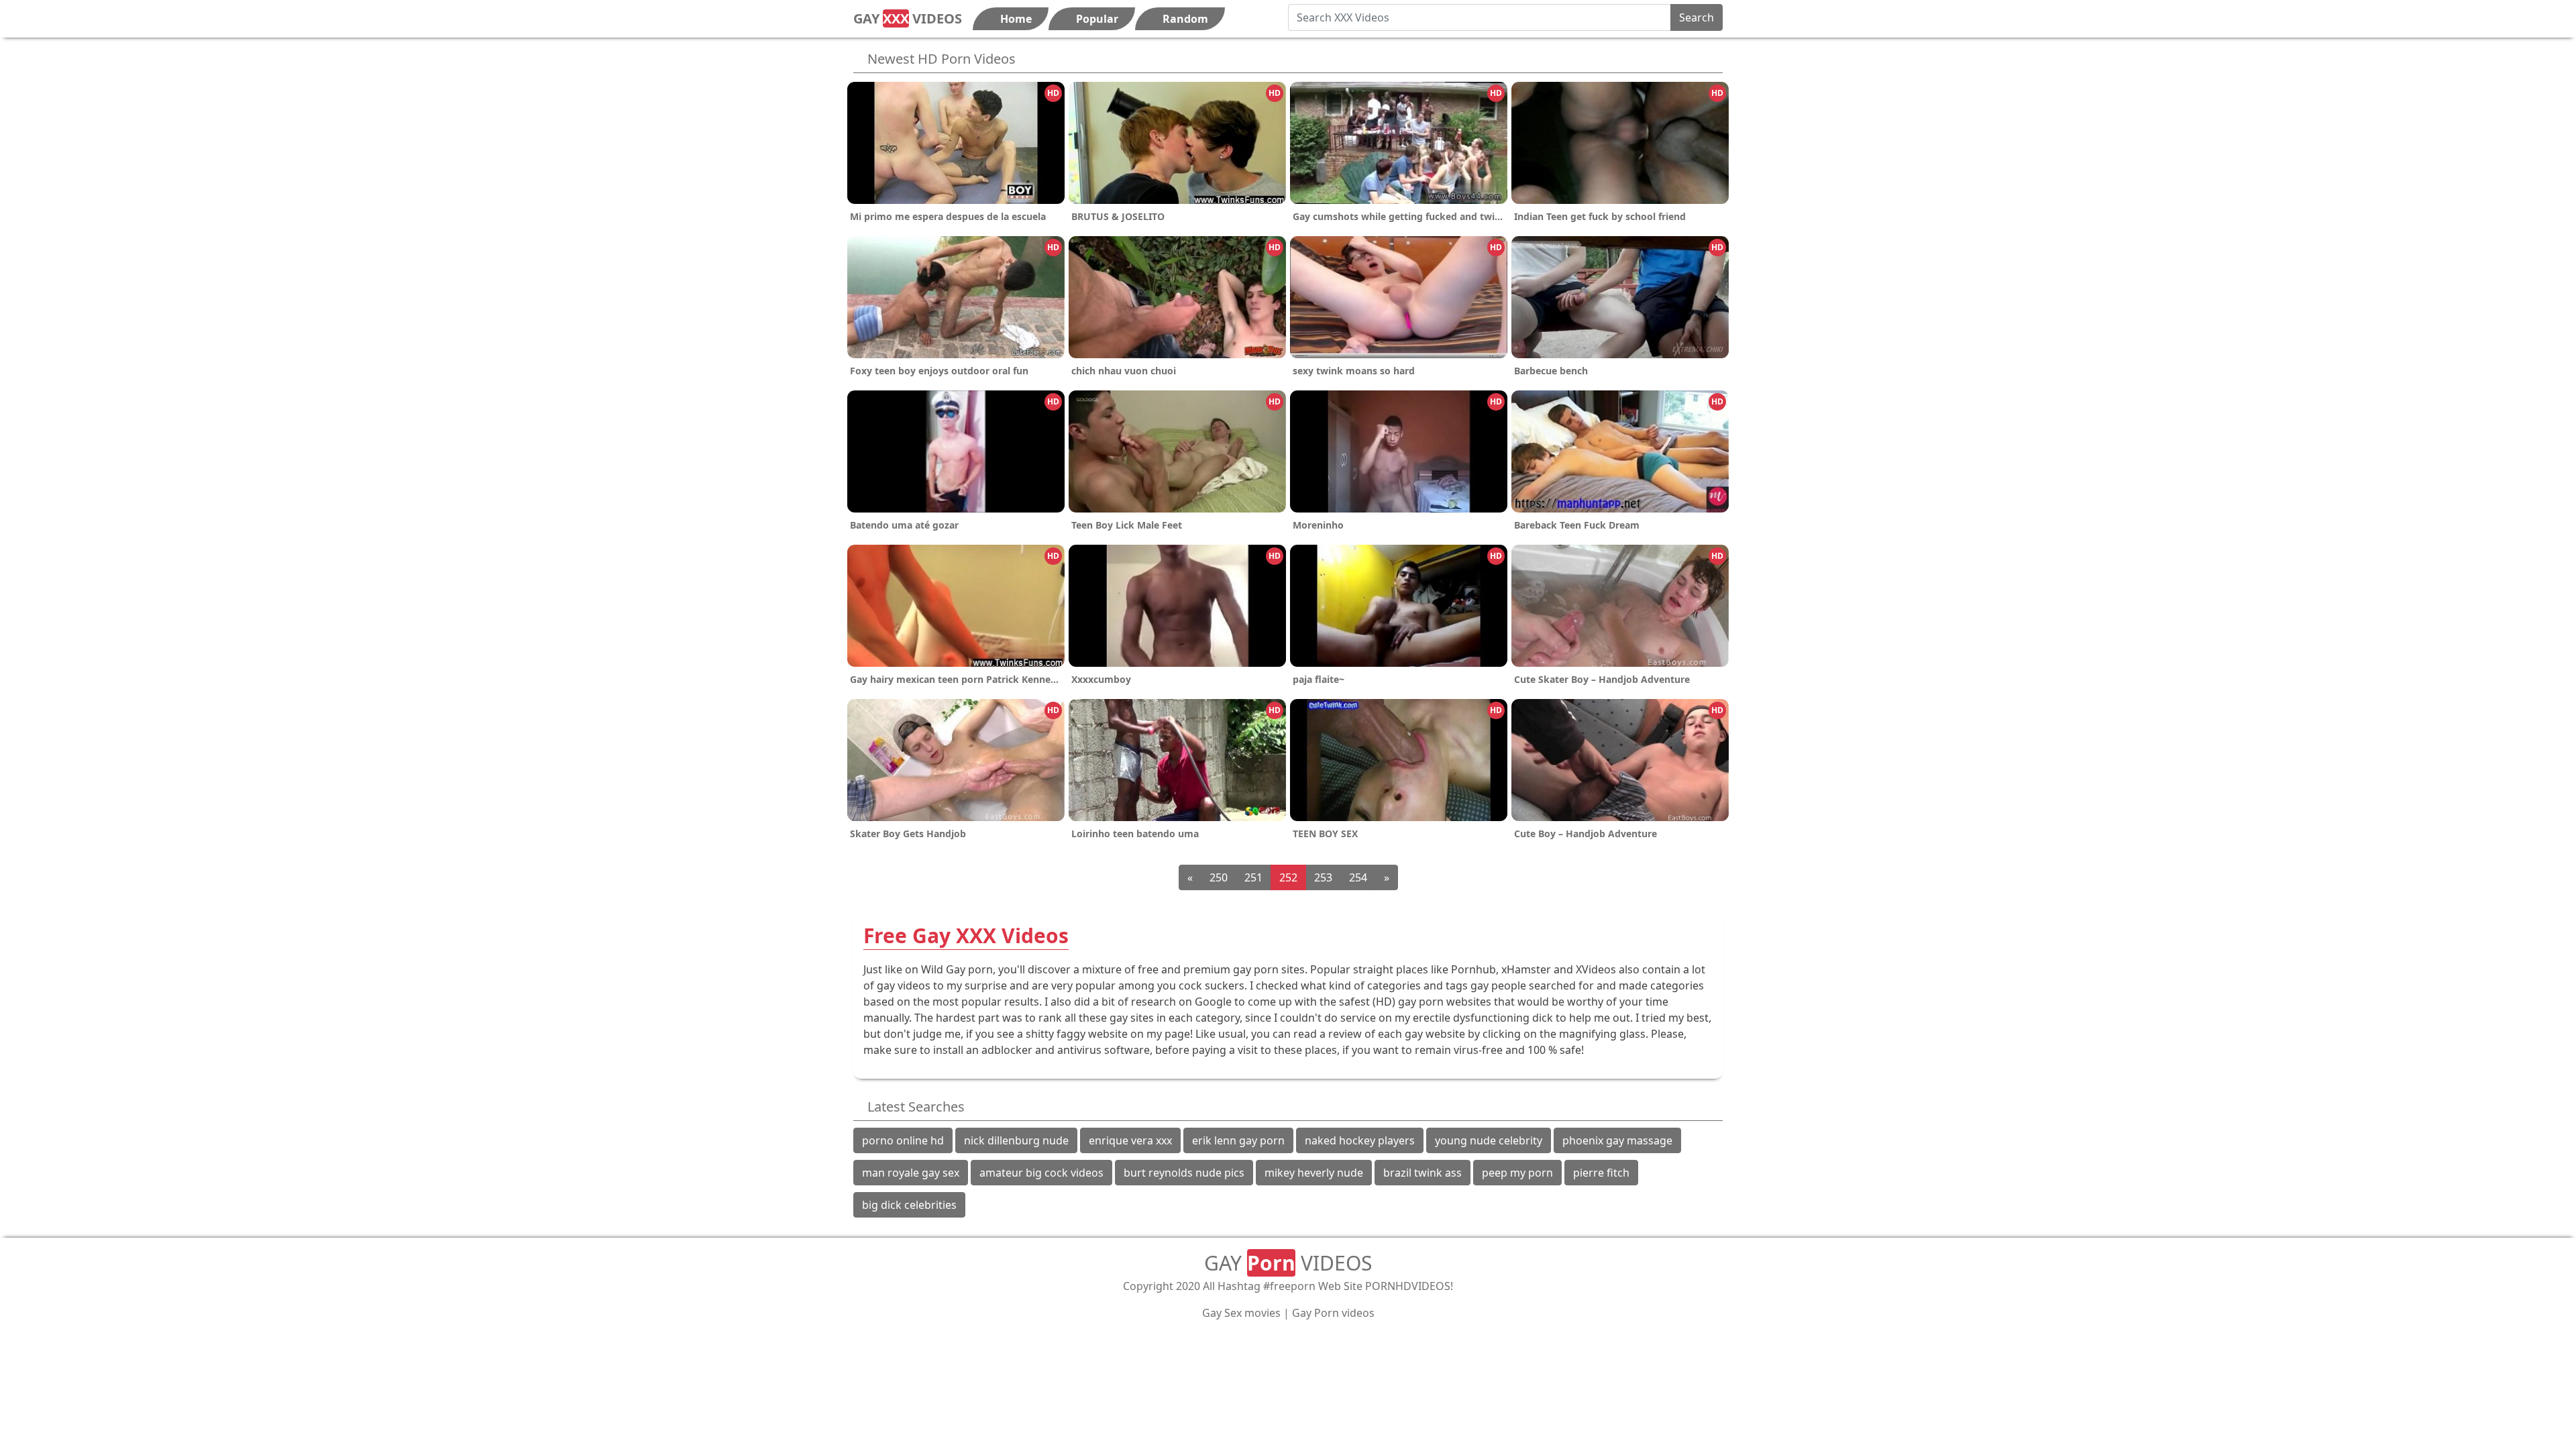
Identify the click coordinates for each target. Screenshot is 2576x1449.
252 (1288, 877)
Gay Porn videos (1333, 1313)
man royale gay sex (911, 1173)
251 (1253, 877)
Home (1015, 19)
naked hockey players (1360, 1140)
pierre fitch (1601, 1173)
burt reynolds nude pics (1184, 1173)
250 (1219, 877)
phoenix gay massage (1617, 1140)
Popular (1096, 19)
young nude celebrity (1489, 1140)
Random (1184, 19)
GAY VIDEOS (908, 18)
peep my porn (1517, 1173)
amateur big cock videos (1041, 1173)
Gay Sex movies (1241, 1313)
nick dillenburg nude (1016, 1140)
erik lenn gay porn (1238, 1140)
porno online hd (903, 1140)
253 (1323, 877)
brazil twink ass (1423, 1173)
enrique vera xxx (1130, 1140)
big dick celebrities (909, 1205)
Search (1697, 17)
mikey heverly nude (1314, 1173)
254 (1358, 877)
